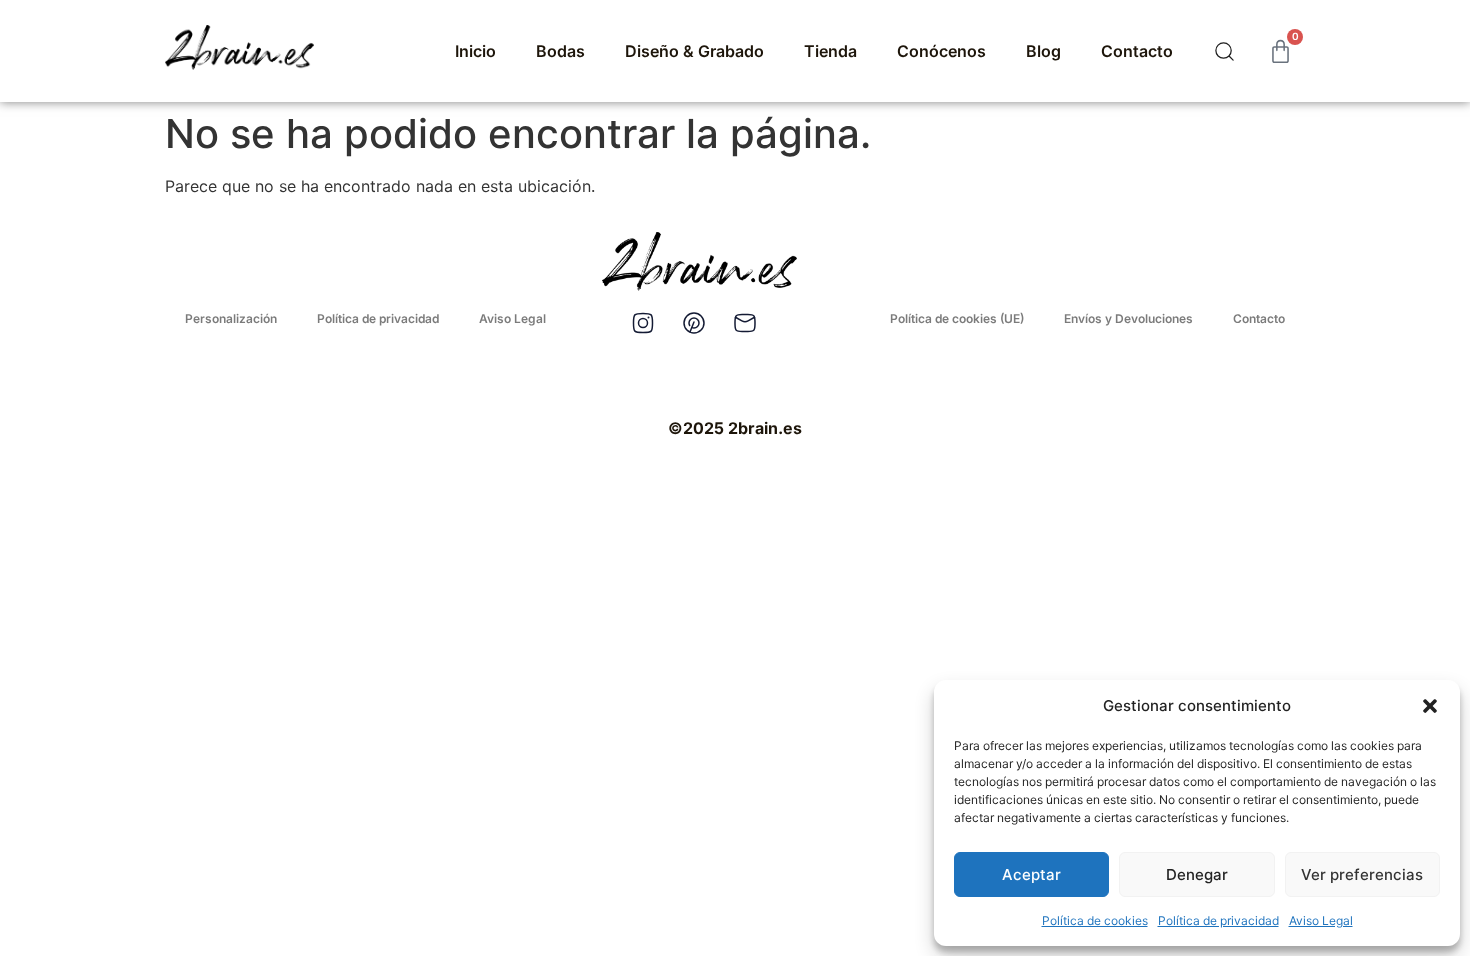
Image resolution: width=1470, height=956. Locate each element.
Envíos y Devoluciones (1128, 318)
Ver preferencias (1362, 874)
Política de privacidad (1218, 920)
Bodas (560, 51)
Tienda (830, 51)
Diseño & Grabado (694, 51)
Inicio (475, 51)
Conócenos (941, 51)
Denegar (1197, 874)
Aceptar (1031, 874)
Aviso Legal (1321, 920)
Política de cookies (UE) (957, 318)
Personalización (231, 318)
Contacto (1137, 51)
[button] (1430, 706)
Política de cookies (1095, 920)
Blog (1043, 51)
